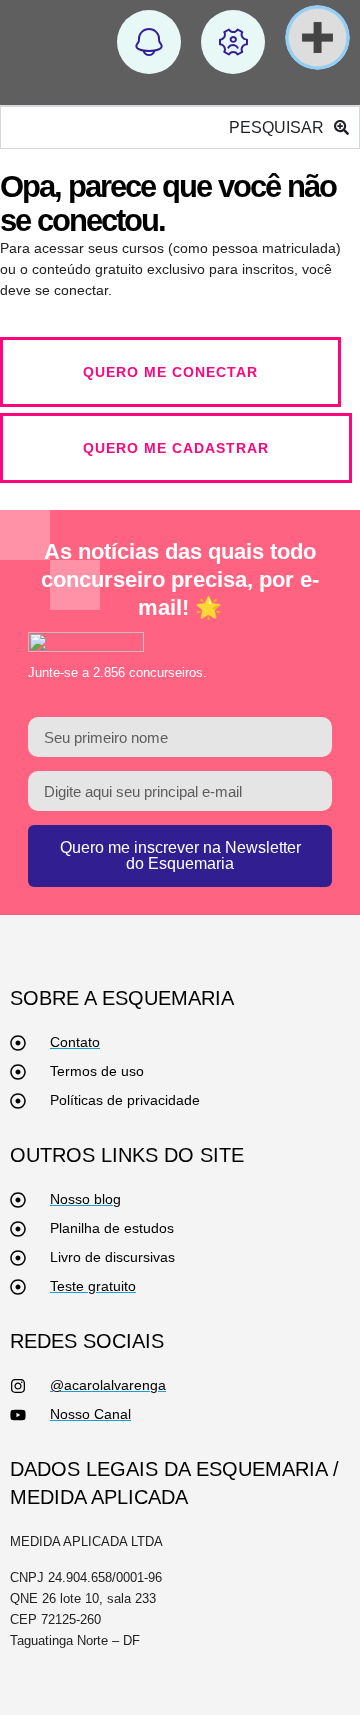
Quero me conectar (170, 372)
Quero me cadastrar (176, 448)
